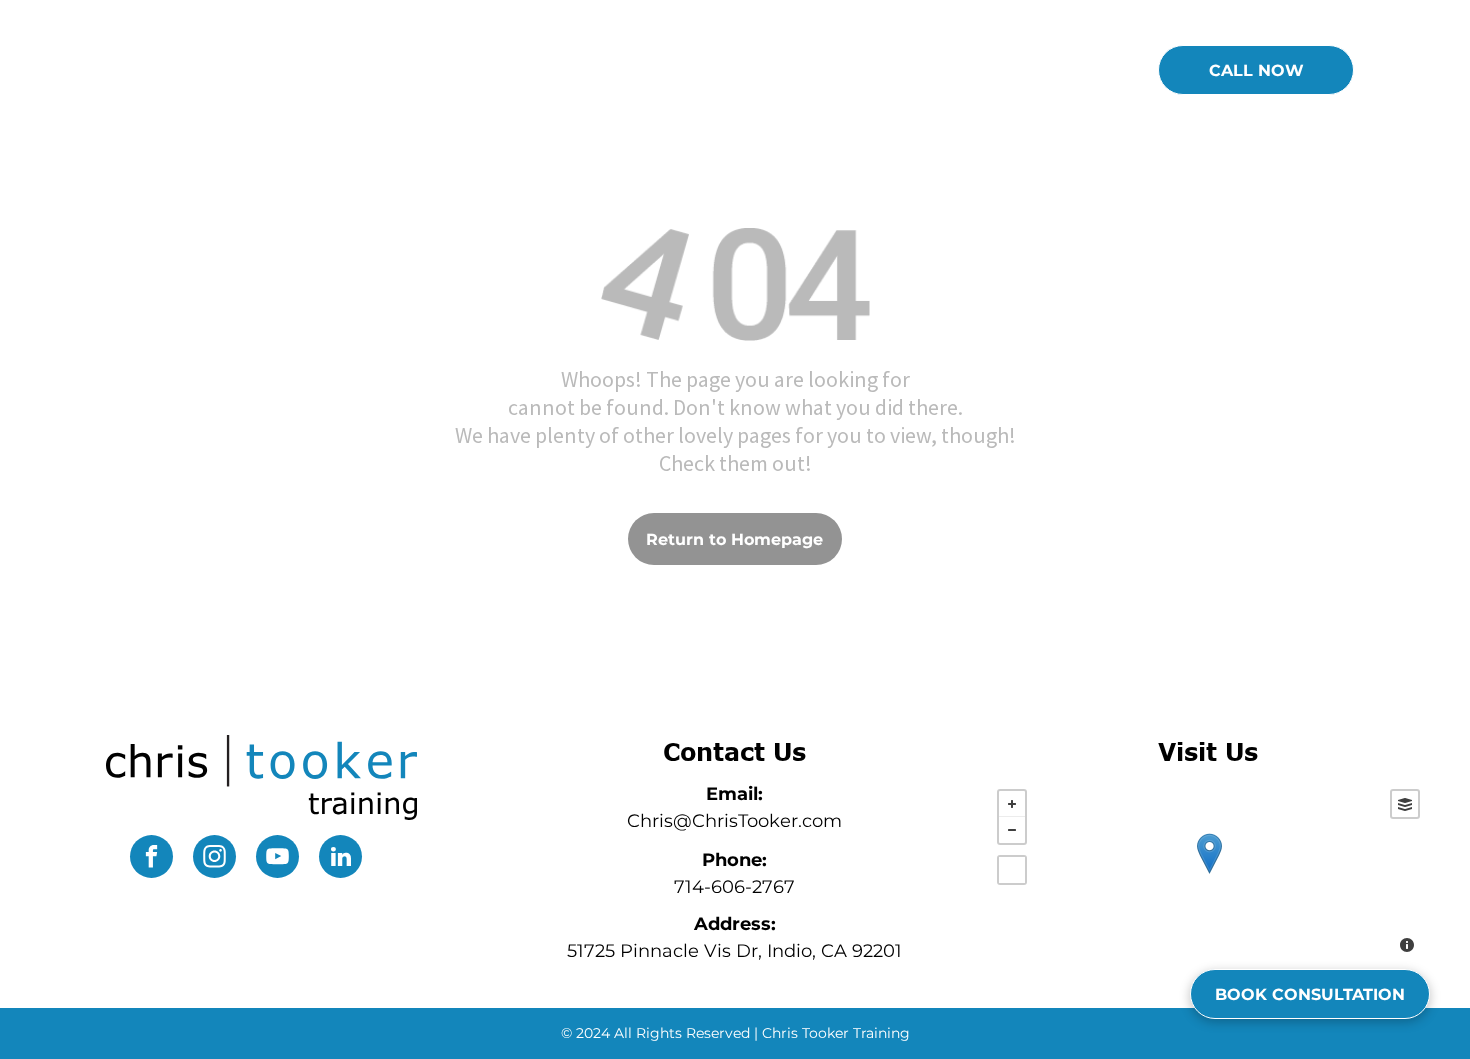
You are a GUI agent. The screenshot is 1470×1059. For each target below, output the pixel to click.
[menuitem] (566, 72)
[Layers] (1405, 804)
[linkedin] (340, 859)
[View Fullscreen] (1012, 870)
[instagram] (214, 859)
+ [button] (1012, 804)
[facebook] (151, 859)
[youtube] (277, 859)
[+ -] (1208, 873)
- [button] (1012, 830)
